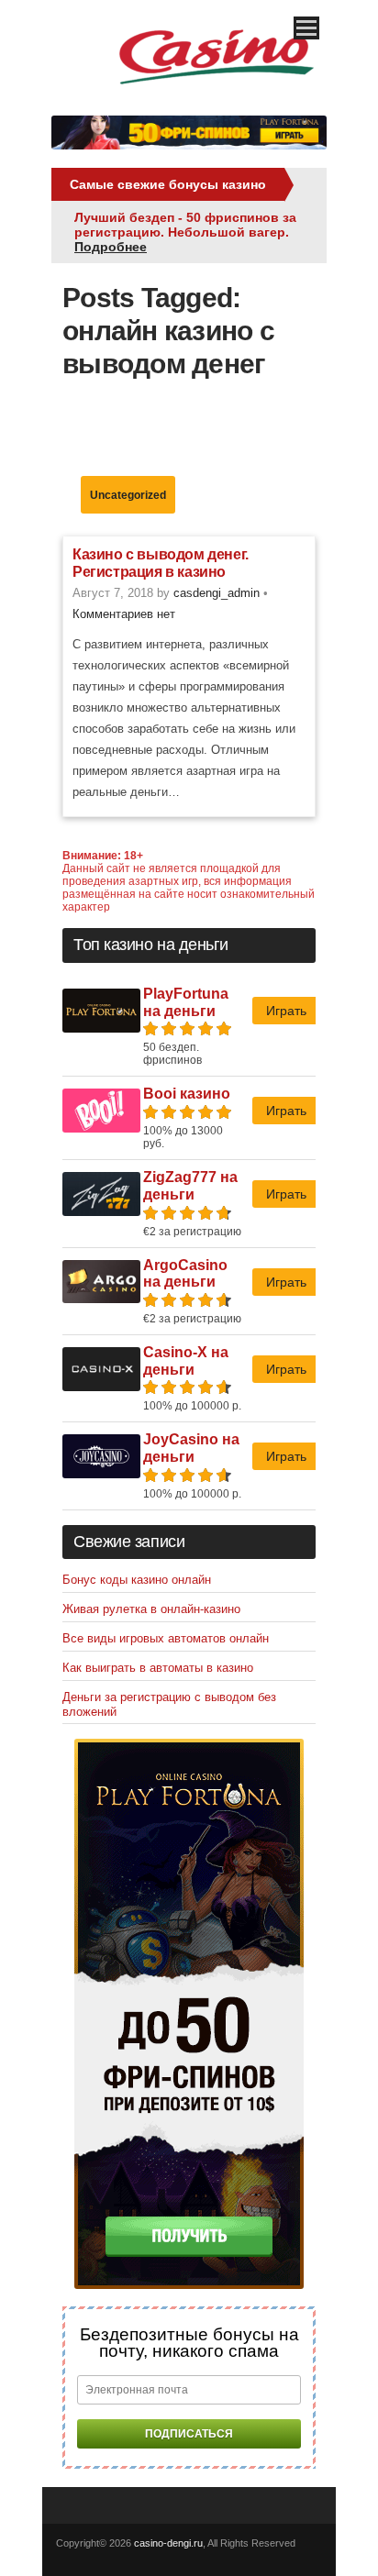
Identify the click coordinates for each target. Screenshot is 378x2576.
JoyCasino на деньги (191, 1448)
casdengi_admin (217, 593)
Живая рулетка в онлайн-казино (151, 1609)
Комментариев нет (124, 614)
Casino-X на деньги (186, 1361)
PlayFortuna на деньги (186, 1002)
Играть (286, 1011)
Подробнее (111, 247)
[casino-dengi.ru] (217, 92)
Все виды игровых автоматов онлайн (166, 1638)
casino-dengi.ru (168, 2543)
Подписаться (189, 2434)
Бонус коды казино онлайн (137, 1580)
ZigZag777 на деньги (190, 1186)
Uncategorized (128, 495)
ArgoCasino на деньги (185, 1274)
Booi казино (187, 1094)
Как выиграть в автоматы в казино (158, 1668)
